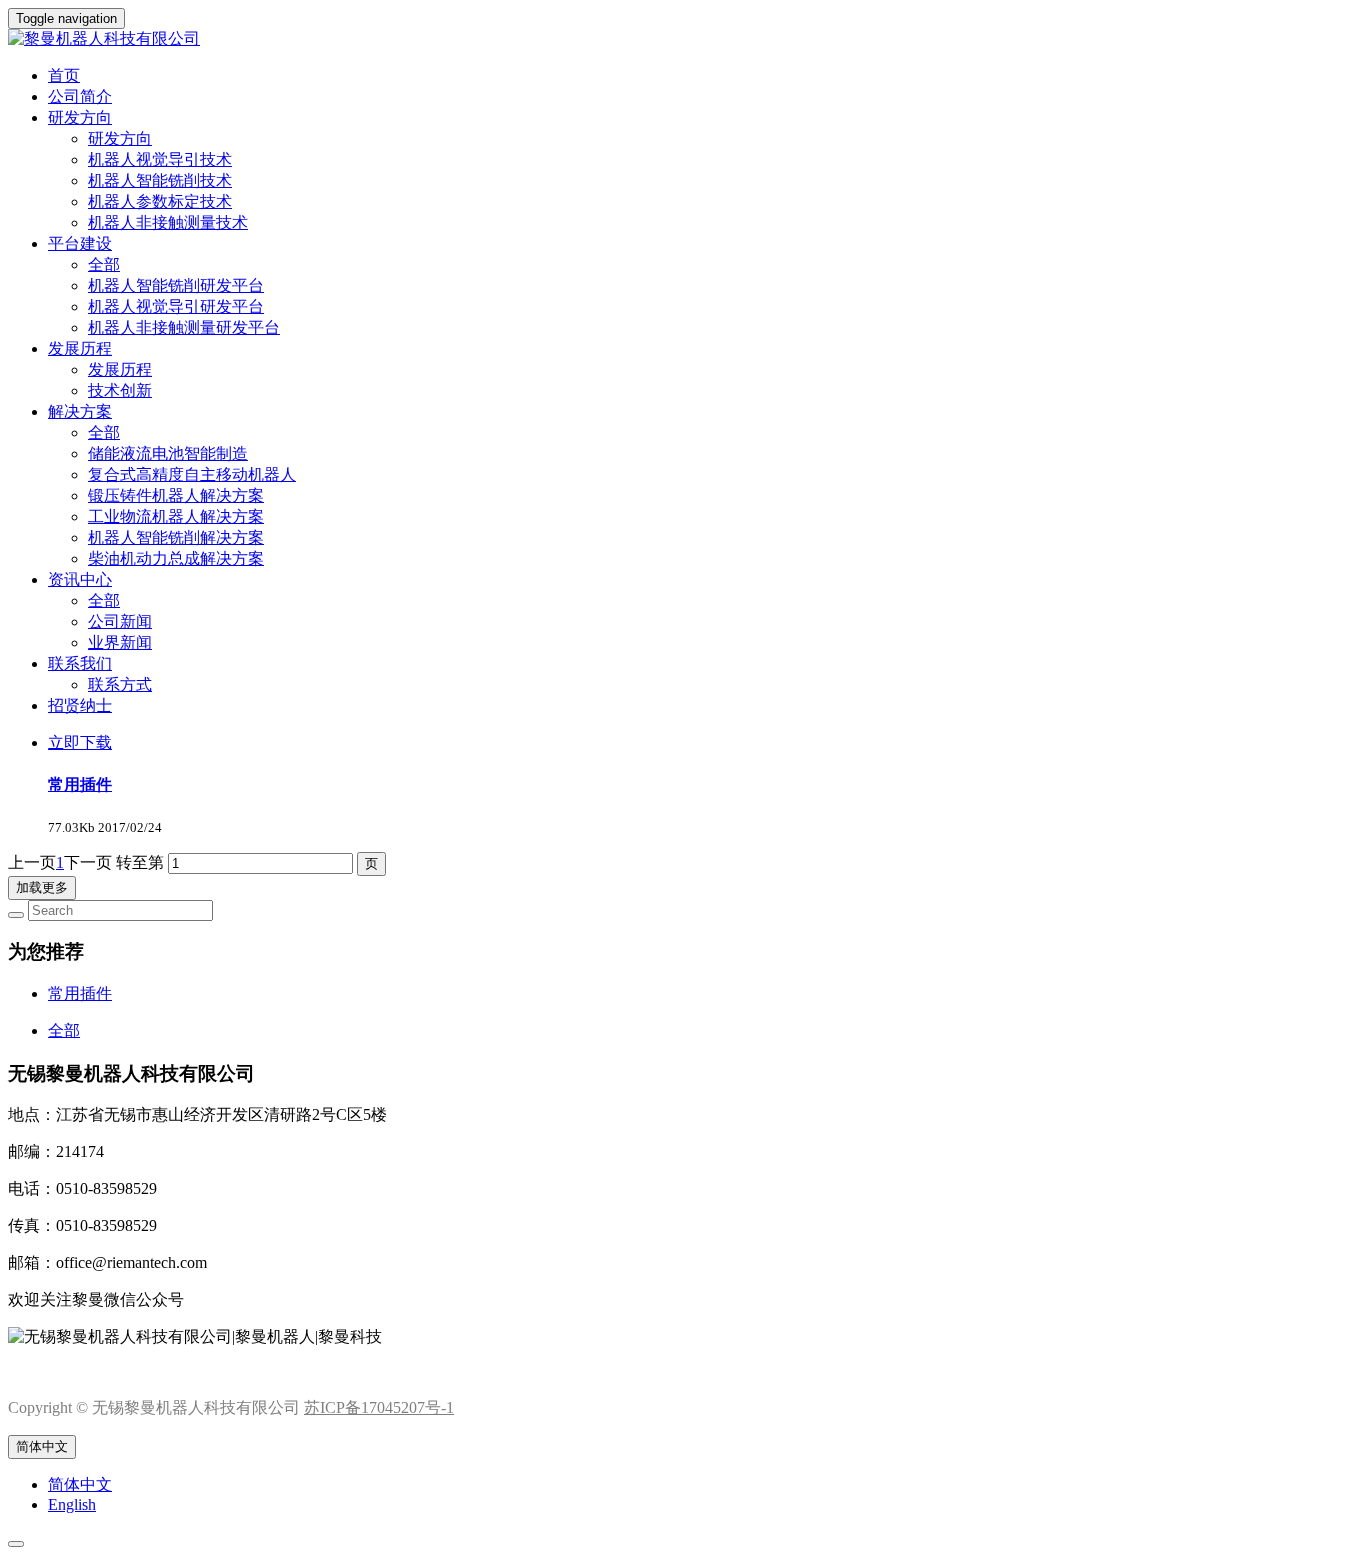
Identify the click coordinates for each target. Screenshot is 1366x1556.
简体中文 (42, 1446)
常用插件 (80, 784)
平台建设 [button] (80, 243)
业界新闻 (120, 642)
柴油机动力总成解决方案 (176, 558)
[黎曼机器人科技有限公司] (683, 39)
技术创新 (120, 390)
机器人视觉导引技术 (160, 159)
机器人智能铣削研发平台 (176, 285)
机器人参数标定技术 (160, 201)
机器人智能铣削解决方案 (176, 537)
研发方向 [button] (80, 117)
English (72, 1504)
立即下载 (80, 742)
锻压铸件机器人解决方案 (176, 495)
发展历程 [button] (80, 348)
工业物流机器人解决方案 (176, 516)
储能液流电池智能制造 (168, 453)
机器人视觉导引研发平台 (176, 306)
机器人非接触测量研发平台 (184, 327)
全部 (104, 264)
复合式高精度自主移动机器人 (192, 474)
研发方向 (120, 138)
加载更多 (42, 887)
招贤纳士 (80, 705)
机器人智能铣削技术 (160, 180)
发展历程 (120, 369)
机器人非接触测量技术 (168, 222)
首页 (64, 75)
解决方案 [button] (80, 411)
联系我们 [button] (80, 663)
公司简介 (80, 96)
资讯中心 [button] (80, 579)
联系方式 (120, 684)
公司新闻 (120, 621)
